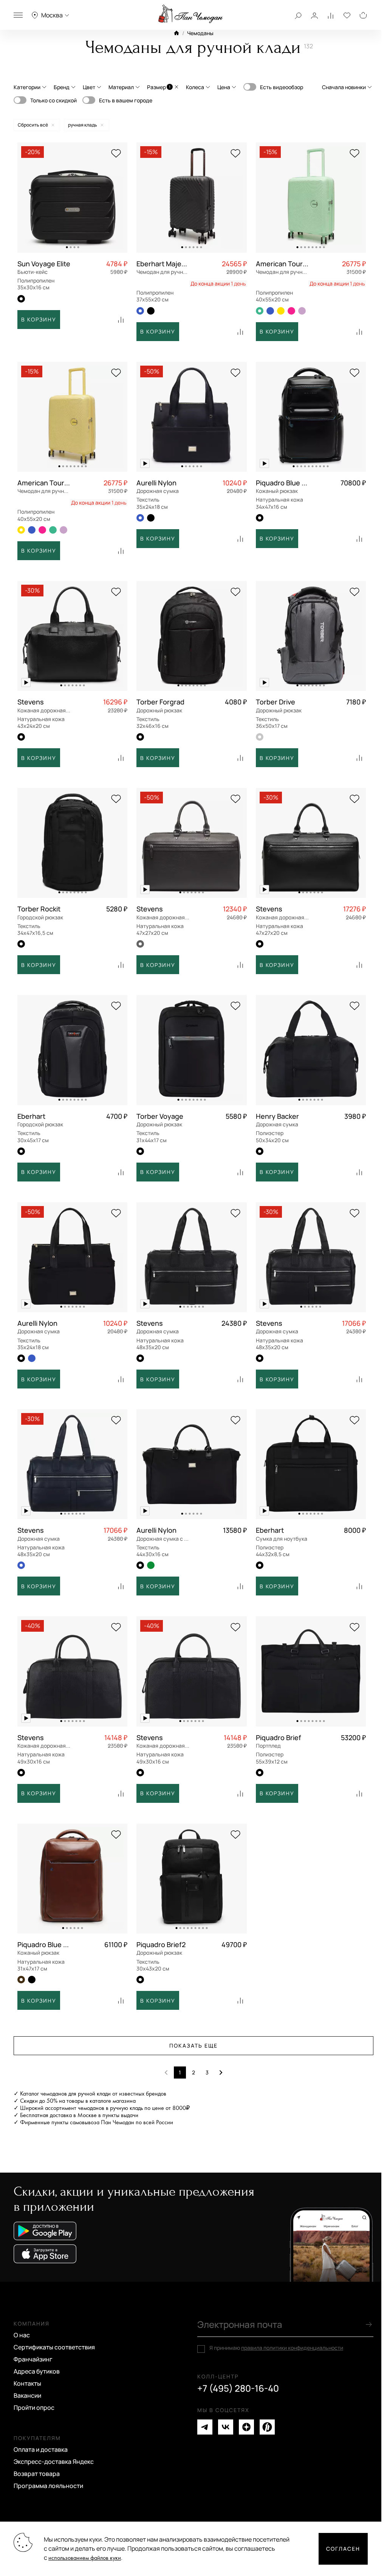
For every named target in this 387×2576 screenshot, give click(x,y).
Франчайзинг (33, 2359)
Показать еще (193, 2046)
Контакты (27, 2383)
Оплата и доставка (41, 2449)
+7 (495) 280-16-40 (238, 2388)
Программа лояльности (48, 2486)
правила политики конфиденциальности (292, 2348)
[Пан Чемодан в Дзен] (246, 2427)
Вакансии (27, 2395)
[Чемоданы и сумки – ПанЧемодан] (190, 14)
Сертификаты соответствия (54, 2347)
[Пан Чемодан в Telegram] (205, 2427)
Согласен (343, 2549)
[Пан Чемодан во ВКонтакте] (226, 2427)
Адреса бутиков (37, 2371)
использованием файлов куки (85, 2558)
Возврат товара (37, 2474)
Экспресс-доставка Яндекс (54, 2462)
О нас (22, 2335)
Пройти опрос (34, 2408)
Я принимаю (276, 2348)
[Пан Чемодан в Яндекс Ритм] (267, 2427)
